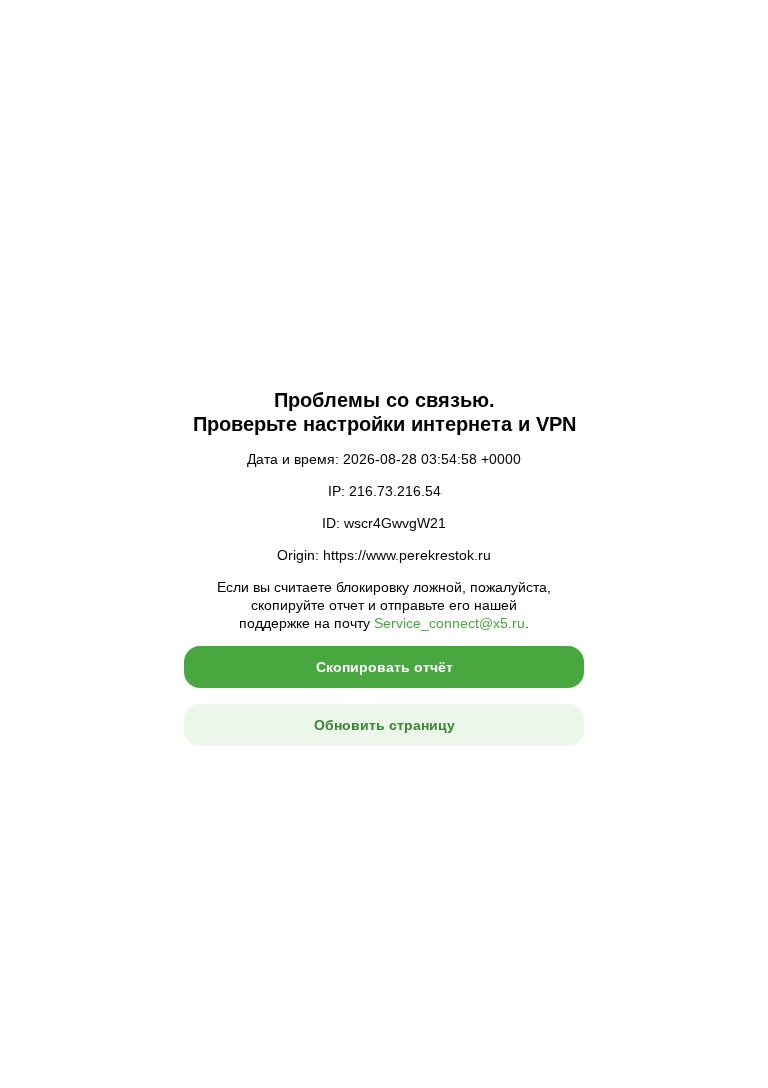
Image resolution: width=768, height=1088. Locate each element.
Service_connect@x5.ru (449, 623)
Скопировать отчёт (384, 667)
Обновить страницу (384, 725)
